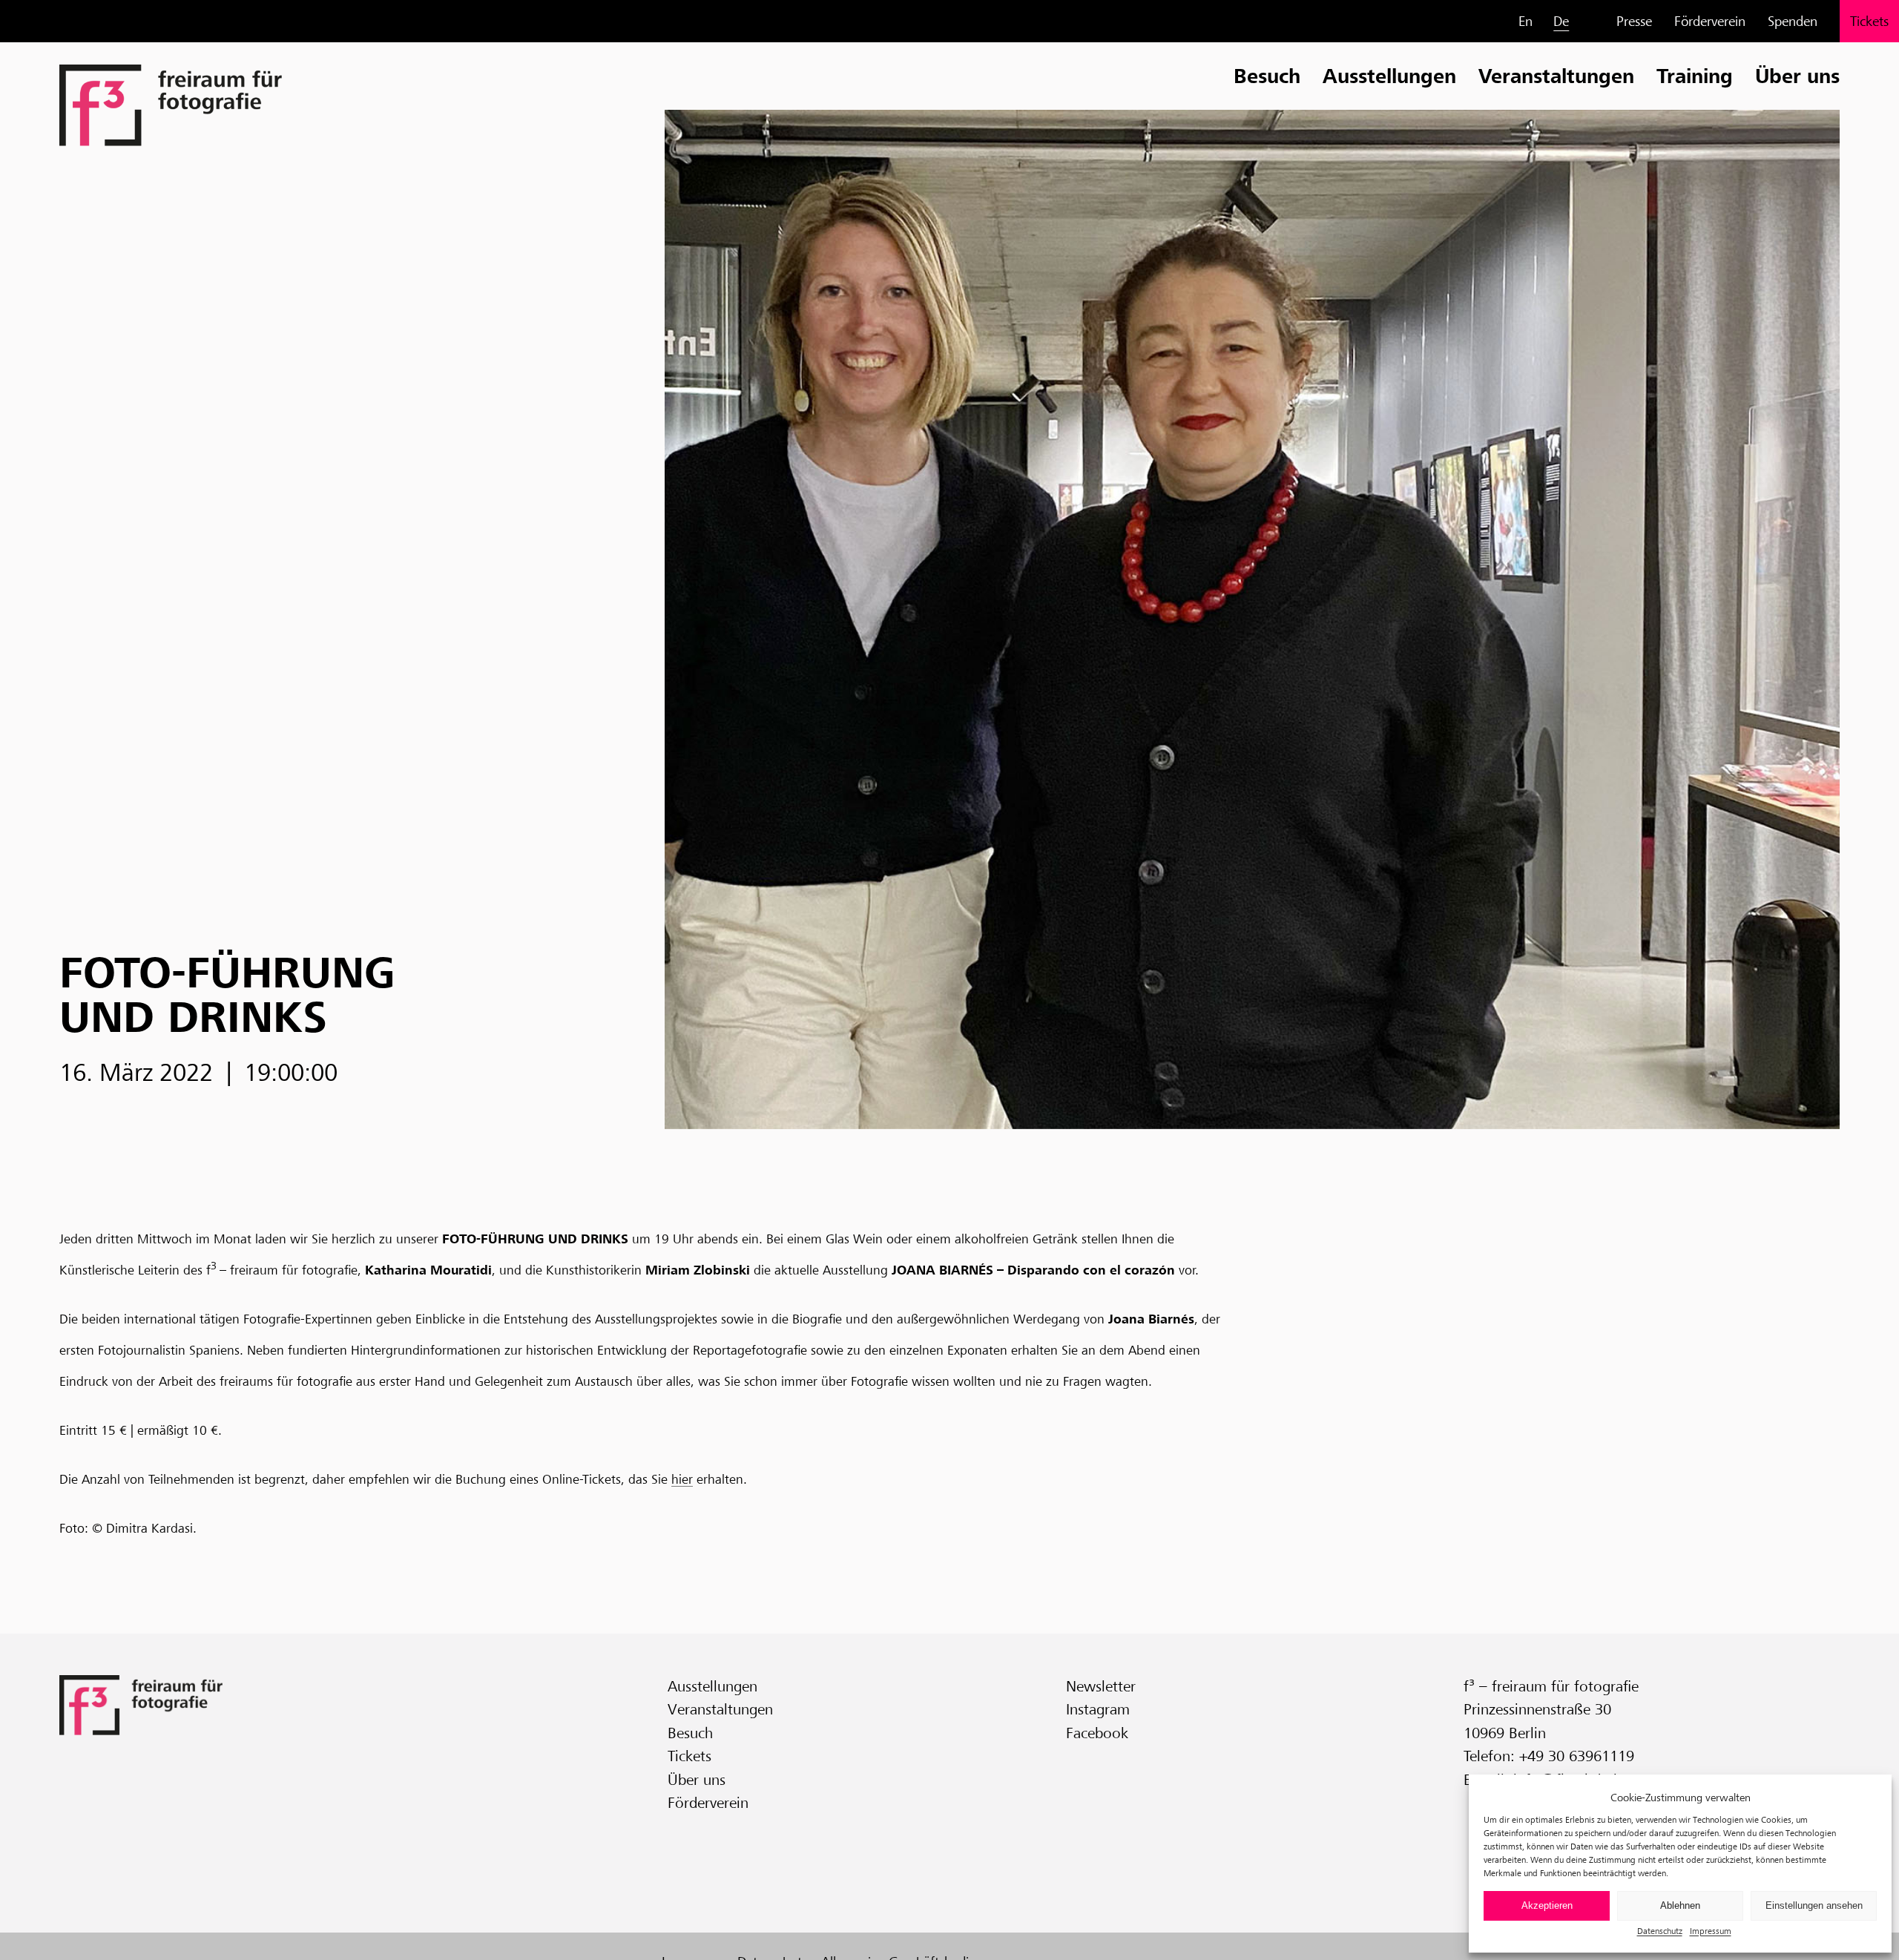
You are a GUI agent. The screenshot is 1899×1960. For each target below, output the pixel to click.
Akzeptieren (1547, 1905)
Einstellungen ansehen (1814, 1905)
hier (682, 1479)
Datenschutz (1660, 1931)
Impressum (1711, 1931)
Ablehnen (1680, 1905)
